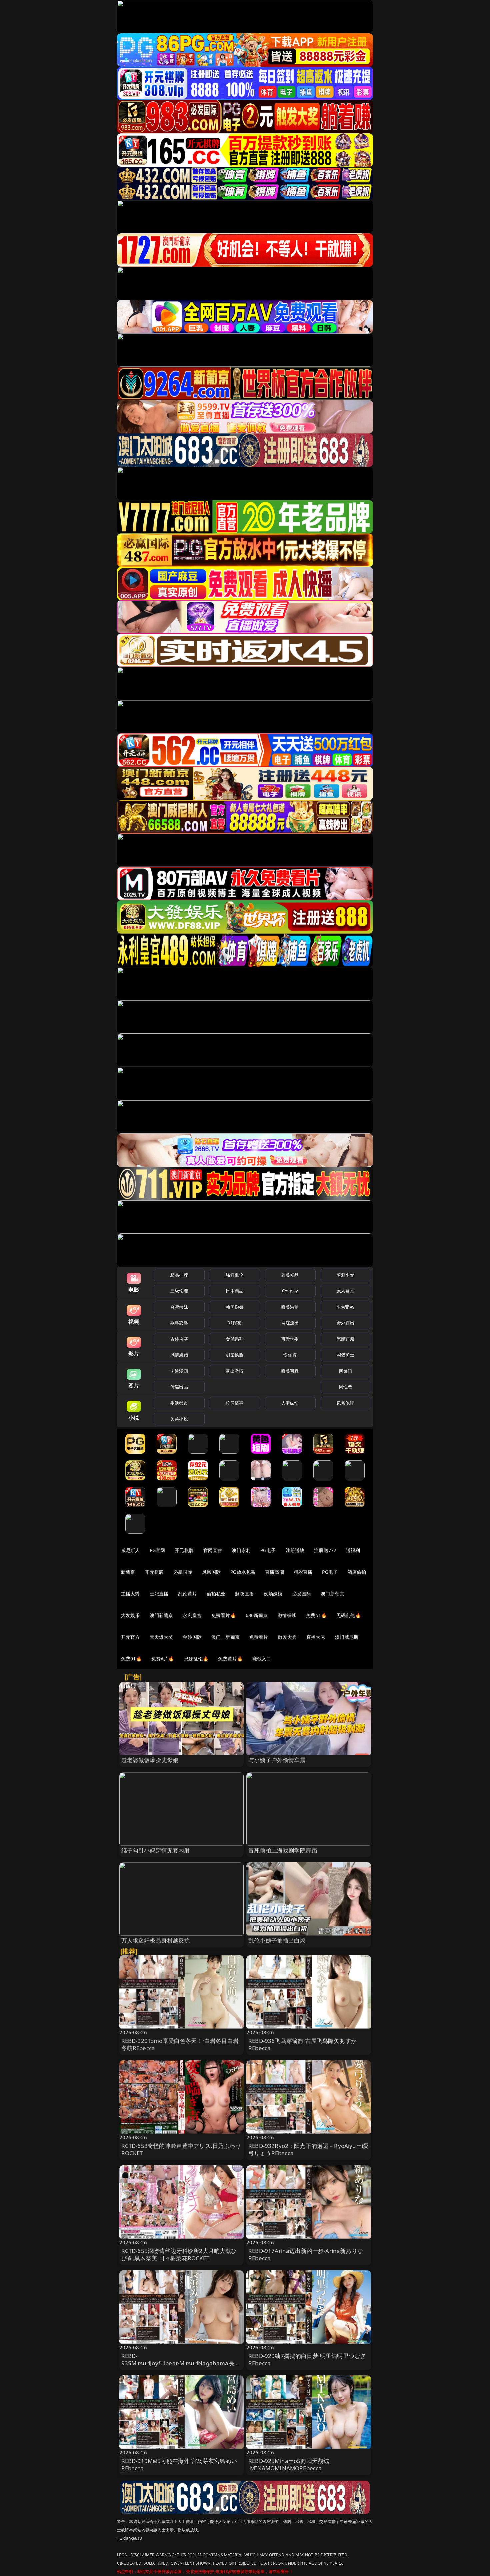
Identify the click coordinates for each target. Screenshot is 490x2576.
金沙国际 (192, 1637)
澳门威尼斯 (347, 1637)
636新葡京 (257, 1615)
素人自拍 (345, 1291)
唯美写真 (290, 1371)
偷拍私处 (216, 1594)
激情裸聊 (287, 1615)
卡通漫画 (179, 1371)
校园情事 (234, 1403)
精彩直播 (303, 1572)
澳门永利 (241, 1550)
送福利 (353, 1550)
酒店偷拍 (357, 1572)
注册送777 (325, 1550)
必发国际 (302, 1594)
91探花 (234, 1323)
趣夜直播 (244, 1594)
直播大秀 (316, 1637)
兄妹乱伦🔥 (196, 1659)
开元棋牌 (184, 1550)
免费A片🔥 (163, 1659)
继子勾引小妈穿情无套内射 (156, 1850)
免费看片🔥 (224, 1615)
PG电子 (268, 1550)
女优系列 (234, 1339)
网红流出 (290, 1323)
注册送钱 (295, 1550)
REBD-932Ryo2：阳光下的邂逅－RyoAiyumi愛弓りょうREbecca (308, 2149)
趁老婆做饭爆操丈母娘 (150, 1760)
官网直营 (213, 1550)
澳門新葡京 (161, 1615)
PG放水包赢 (243, 1572)
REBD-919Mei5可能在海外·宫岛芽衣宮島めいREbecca (179, 2464)
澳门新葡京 (332, 1594)
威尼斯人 (130, 1550)
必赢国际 (183, 1572)
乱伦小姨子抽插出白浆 (277, 1940)
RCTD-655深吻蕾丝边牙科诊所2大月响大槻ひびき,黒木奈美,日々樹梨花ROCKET (179, 2254)
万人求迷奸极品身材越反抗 (156, 1940)
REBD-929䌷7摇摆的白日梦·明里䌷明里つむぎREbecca (307, 2359)
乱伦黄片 (187, 1594)
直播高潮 (274, 1572)
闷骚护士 (345, 1355)
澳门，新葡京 (225, 1637)
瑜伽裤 (290, 1355)
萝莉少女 (345, 1275)
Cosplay (290, 1291)
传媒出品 (179, 1387)
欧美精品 (290, 1275)
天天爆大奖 (161, 1637)
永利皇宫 (192, 1615)
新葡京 (128, 1572)
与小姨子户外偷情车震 (277, 1760)
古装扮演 (179, 1339)
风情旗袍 (179, 1355)
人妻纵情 (290, 1403)
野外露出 (345, 1323)
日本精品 (234, 1291)
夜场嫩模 (273, 1594)
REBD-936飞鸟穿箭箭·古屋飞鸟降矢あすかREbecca (302, 2044)
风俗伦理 (345, 1403)
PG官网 (157, 1550)
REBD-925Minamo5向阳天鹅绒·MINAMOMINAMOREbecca (289, 2464)
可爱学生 (290, 1339)
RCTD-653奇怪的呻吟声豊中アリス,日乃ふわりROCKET (181, 2149)
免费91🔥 (131, 1659)
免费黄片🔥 (230, 1659)
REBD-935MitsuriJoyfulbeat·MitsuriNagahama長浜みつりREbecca (181, 2363)
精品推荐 (179, 1275)
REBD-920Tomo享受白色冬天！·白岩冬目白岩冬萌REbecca (180, 2044)
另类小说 (179, 1419)
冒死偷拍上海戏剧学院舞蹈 (283, 1850)
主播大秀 (130, 1594)
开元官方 (130, 1637)
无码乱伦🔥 (349, 1615)
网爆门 (345, 1371)
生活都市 (179, 1403)
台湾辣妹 (179, 1307)
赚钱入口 (262, 1659)
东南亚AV (345, 1307)
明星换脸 (234, 1355)
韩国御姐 (234, 1307)
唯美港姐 (290, 1307)
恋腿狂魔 (345, 1339)
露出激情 (234, 1371)
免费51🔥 (316, 1615)
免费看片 (259, 1637)
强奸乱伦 (234, 1275)
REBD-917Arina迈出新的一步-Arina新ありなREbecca (306, 2254)
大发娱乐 (130, 1615)
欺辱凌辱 (179, 1323)
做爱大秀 (287, 1637)
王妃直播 (159, 1594)
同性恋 (345, 1387)
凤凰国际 (211, 1572)
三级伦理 (179, 1291)
